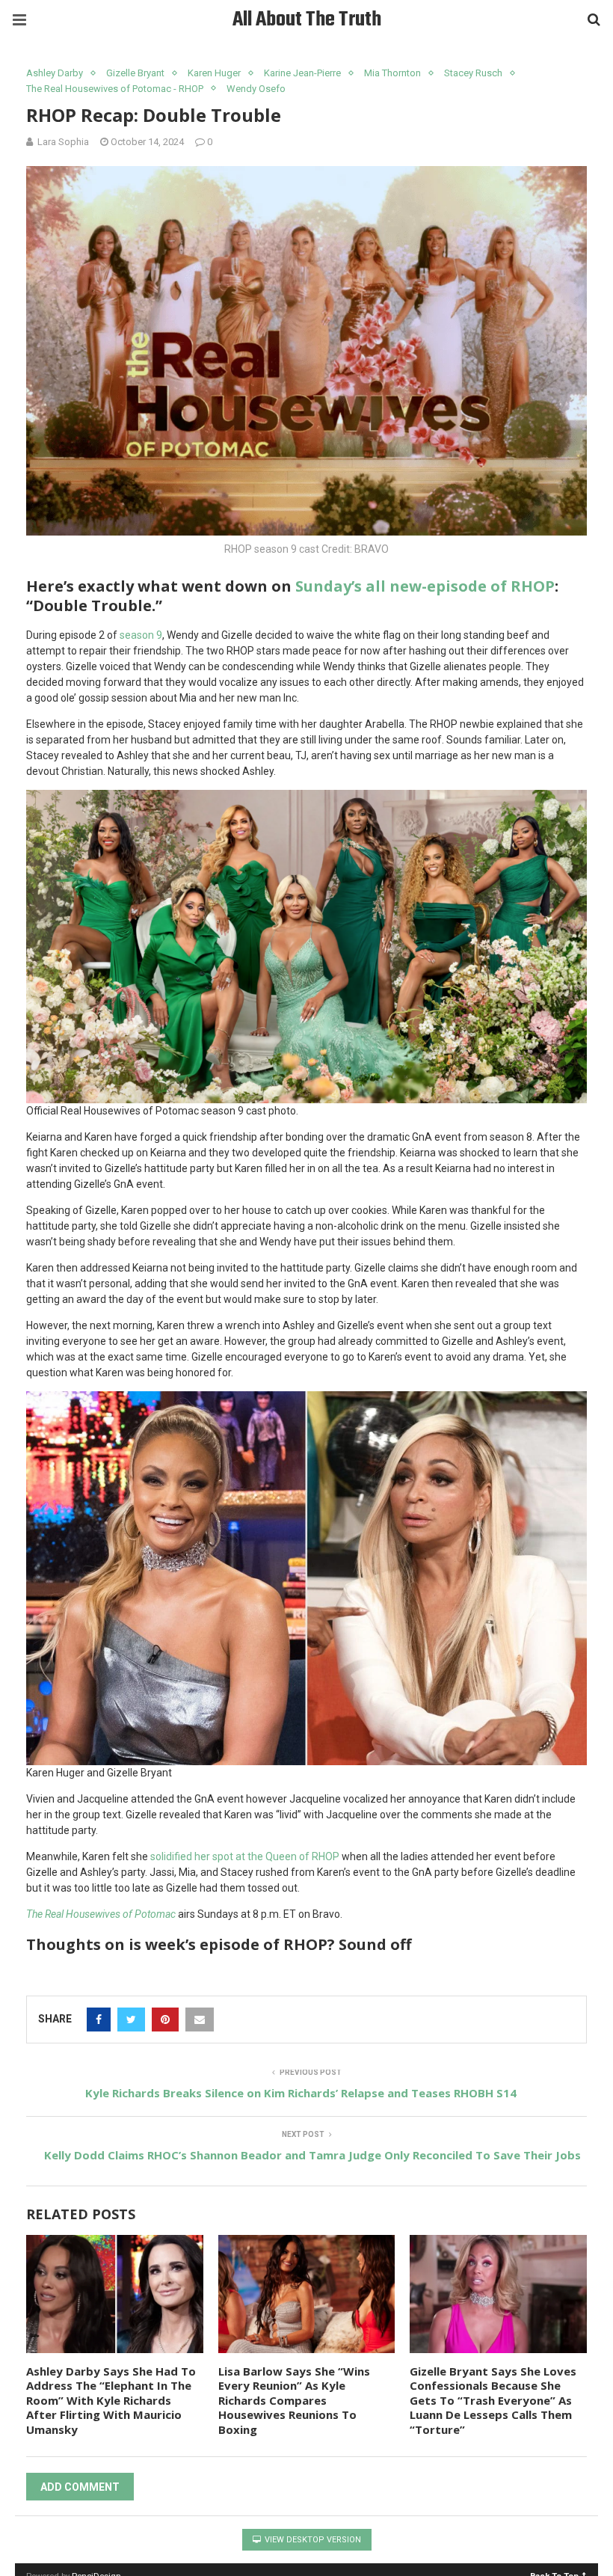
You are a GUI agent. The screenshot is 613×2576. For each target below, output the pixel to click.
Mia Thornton (392, 73)
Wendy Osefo (256, 89)
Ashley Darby (55, 73)
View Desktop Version (312, 2540)
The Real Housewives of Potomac (101, 1914)
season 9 (141, 635)
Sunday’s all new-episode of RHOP (425, 586)
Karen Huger (214, 73)
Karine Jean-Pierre (302, 73)
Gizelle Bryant (135, 73)
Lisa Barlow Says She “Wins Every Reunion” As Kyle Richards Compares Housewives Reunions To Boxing (294, 2400)
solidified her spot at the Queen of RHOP (245, 1856)
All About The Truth (307, 20)
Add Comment (80, 2487)
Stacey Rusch (473, 73)
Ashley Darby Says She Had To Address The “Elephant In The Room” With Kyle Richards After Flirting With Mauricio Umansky (111, 2400)
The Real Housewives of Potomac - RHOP (115, 89)
